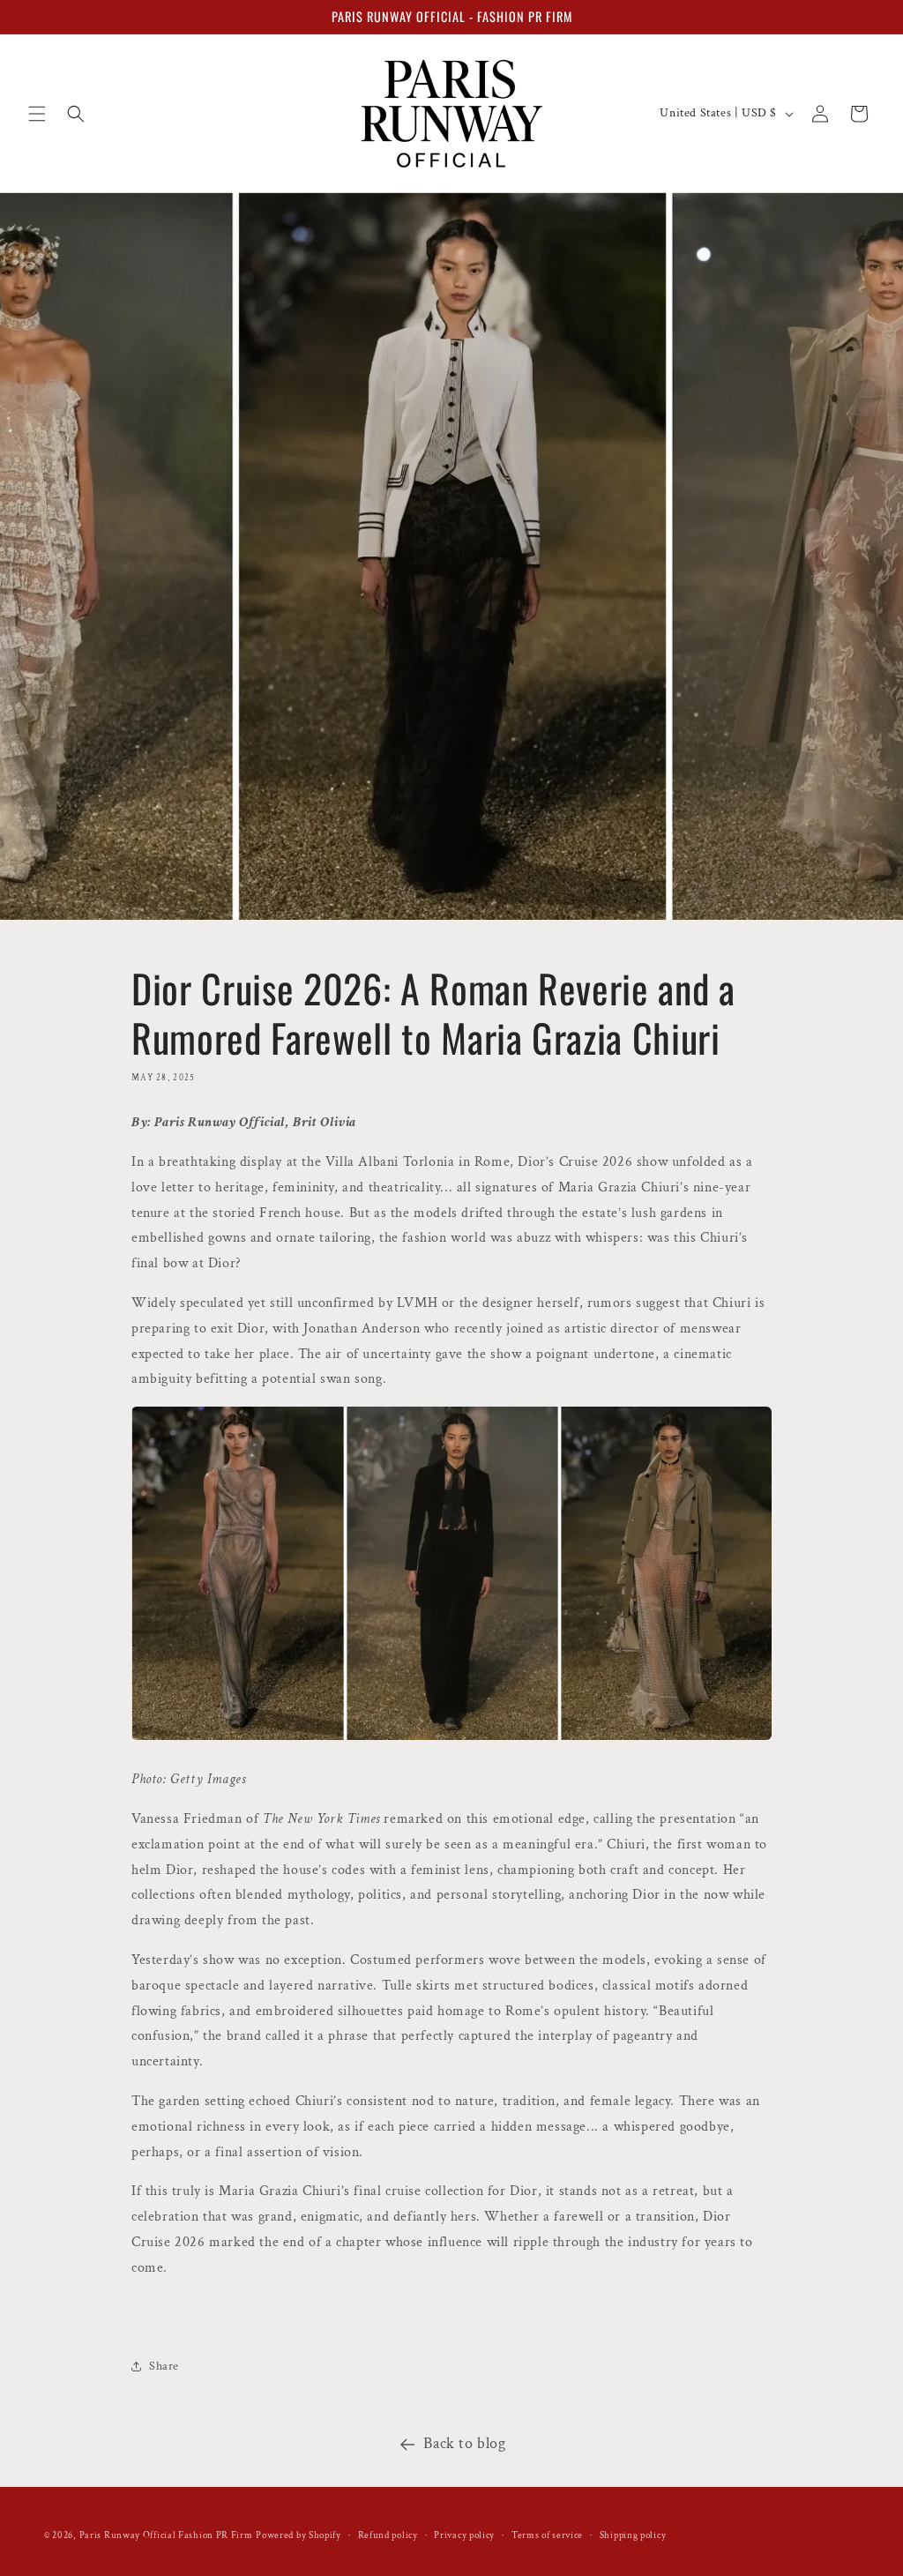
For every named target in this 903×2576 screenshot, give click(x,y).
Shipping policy (633, 2535)
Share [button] (164, 2366)
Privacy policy (464, 2535)
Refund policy (388, 2535)
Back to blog (464, 2443)
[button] (37, 114)
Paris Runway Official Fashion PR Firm (166, 2535)
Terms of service (547, 2535)
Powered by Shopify (299, 2535)
